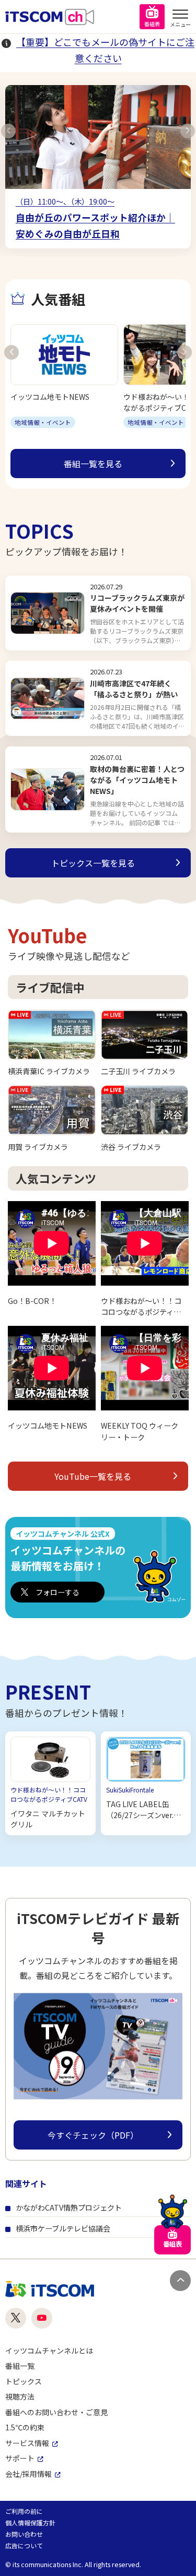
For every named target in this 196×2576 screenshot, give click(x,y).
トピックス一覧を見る (93, 863)
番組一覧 (20, 2366)
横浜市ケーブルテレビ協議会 (63, 2228)
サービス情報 (27, 2443)
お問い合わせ (24, 2534)
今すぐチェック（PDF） (93, 2135)
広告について (24, 2545)
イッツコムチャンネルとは (49, 2351)
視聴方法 (20, 2396)
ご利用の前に (24, 2511)
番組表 (152, 24)
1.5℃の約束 (25, 2427)
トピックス (24, 2381)
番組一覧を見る (93, 464)
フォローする (57, 1592)
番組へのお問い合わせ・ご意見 (56, 2412)
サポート (20, 2458)
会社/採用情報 (28, 2474)
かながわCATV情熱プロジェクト (69, 2207)
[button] (8, 131)
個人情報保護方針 (30, 2522)
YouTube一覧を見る (93, 1476)
